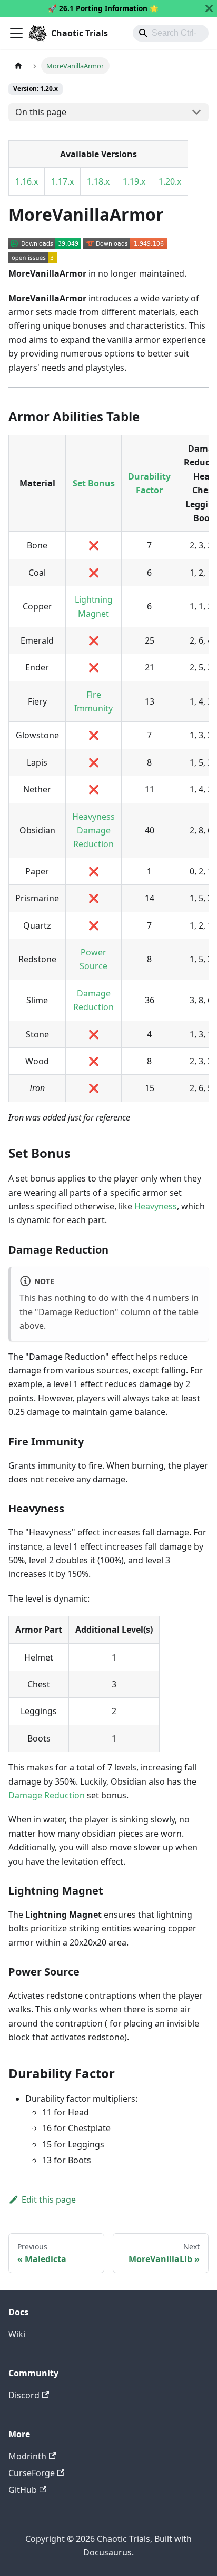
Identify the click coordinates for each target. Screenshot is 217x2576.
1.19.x (134, 181)
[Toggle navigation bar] (16, 33)
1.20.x (170, 181)
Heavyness (93, 817)
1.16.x (27, 181)
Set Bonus (94, 483)
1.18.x (98, 181)
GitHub (23, 2490)
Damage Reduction (47, 1795)
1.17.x (62, 181)
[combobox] (171, 33)
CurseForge (32, 2473)
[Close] (209, 8)
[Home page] (18, 65)
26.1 (66, 8)
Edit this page (49, 2200)
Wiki (17, 2334)
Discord (24, 2395)
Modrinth (27, 2456)
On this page (41, 112)
